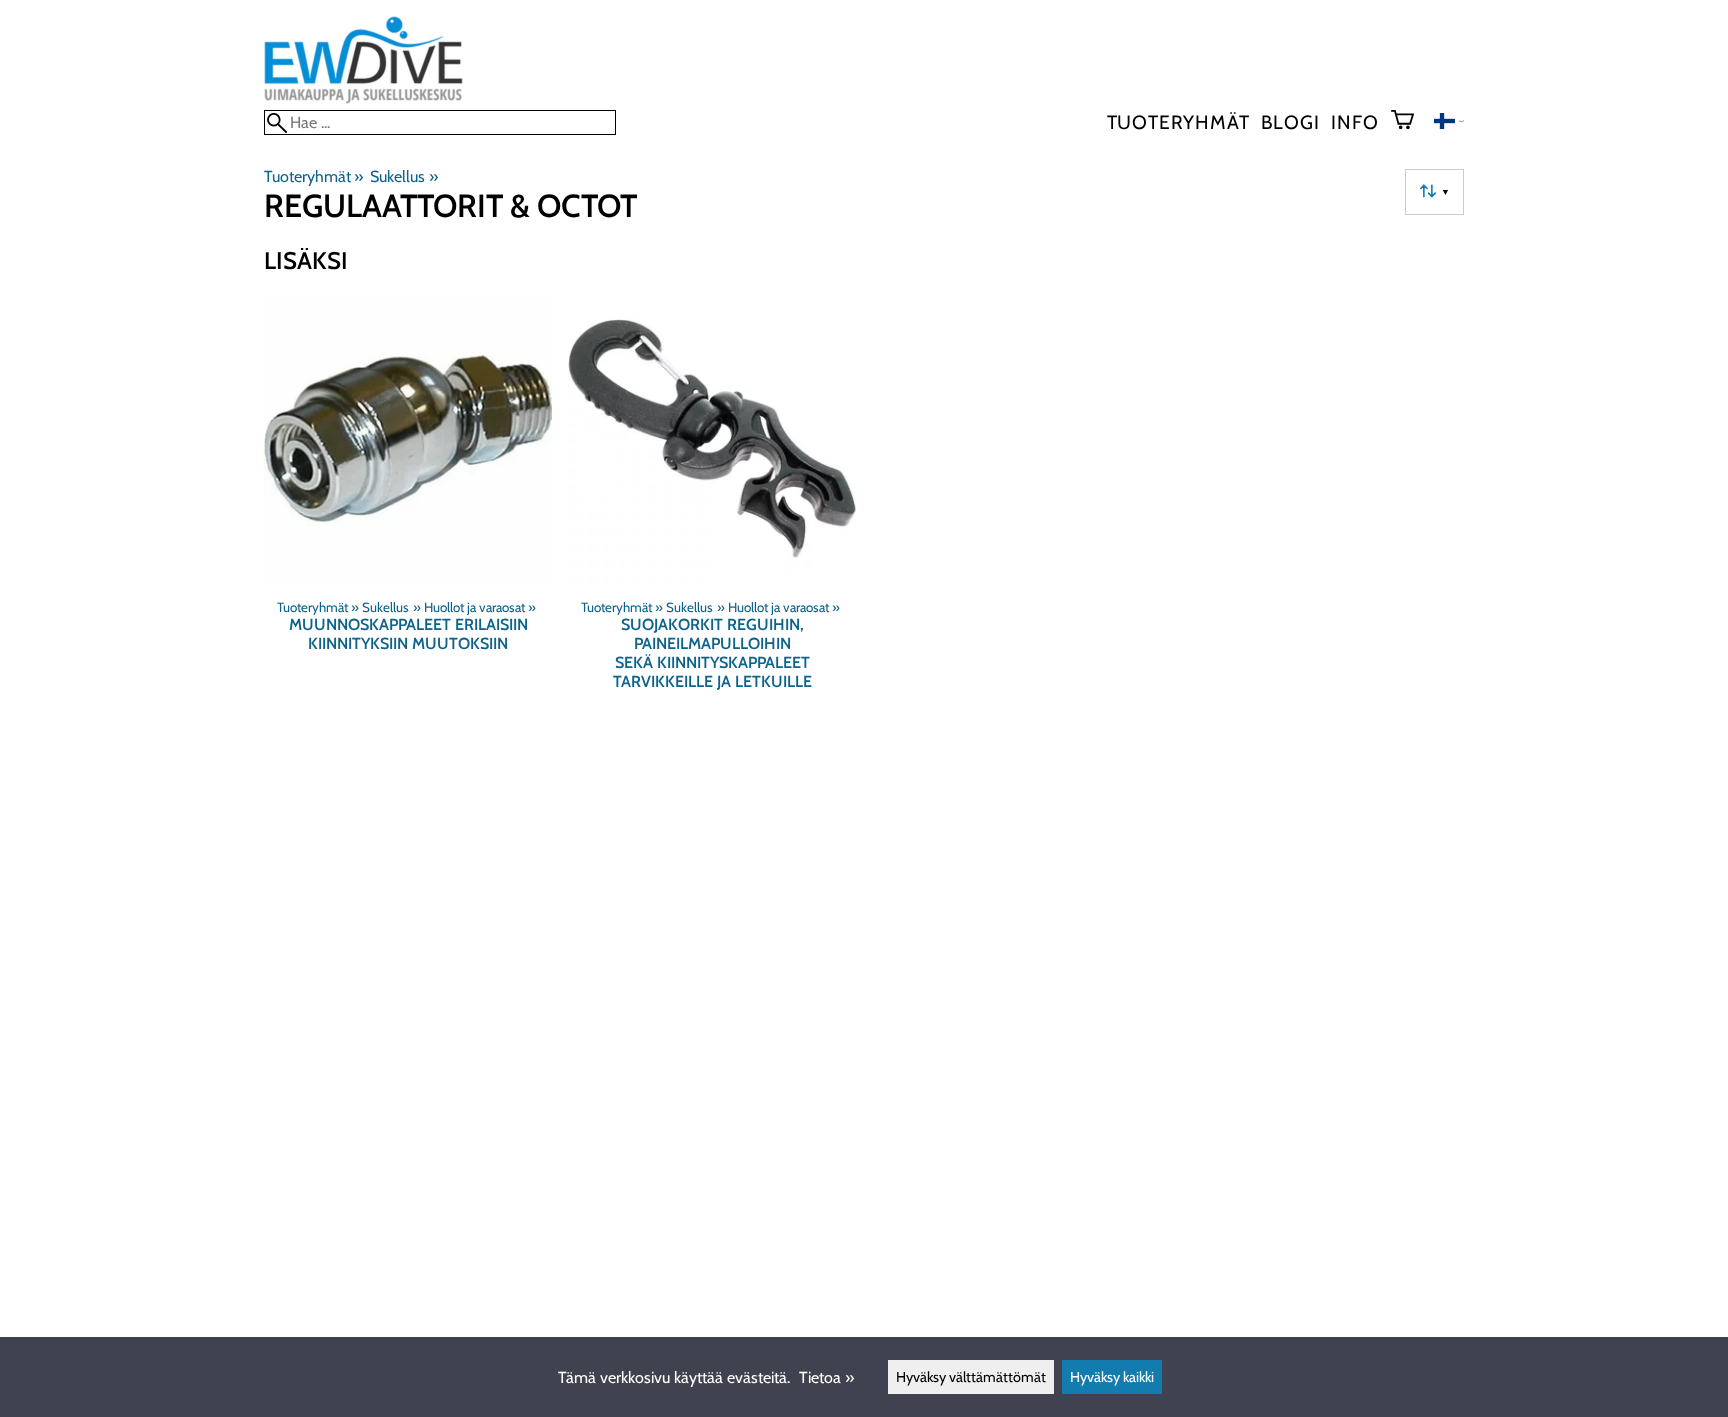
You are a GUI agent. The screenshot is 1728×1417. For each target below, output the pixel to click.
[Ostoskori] (1410, 122)
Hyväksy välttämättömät (971, 1377)
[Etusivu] (363, 100)
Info (1354, 122)
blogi (1290, 122)
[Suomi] (1449, 123)
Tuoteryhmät (1178, 122)
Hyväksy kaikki (1112, 1377)
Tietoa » (826, 1377)
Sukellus (403, 176)
